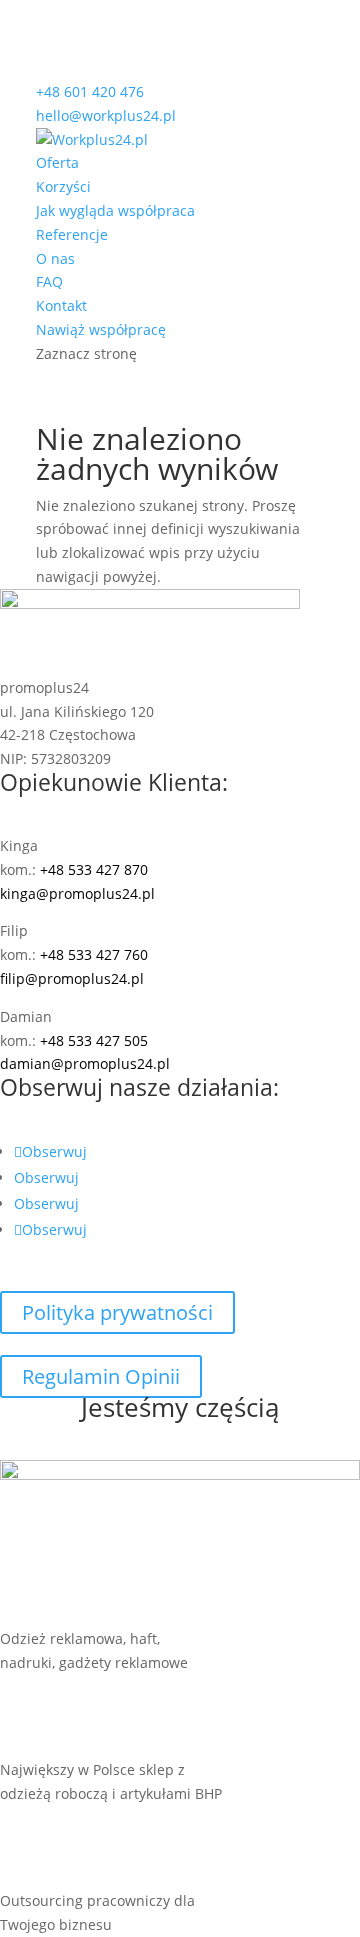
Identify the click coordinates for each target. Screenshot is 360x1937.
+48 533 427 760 (94, 954)
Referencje (72, 234)
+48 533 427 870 (94, 869)
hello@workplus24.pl (106, 115)
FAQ (49, 281)
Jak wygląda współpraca (115, 210)
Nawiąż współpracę (101, 329)
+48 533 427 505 (94, 1040)
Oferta (57, 162)
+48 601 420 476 (90, 91)
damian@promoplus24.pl (85, 1063)
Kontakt (61, 305)
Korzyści (63, 186)
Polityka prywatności (117, 1312)
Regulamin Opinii (101, 1376)
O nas (55, 258)
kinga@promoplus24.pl (77, 893)
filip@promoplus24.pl (72, 978)
